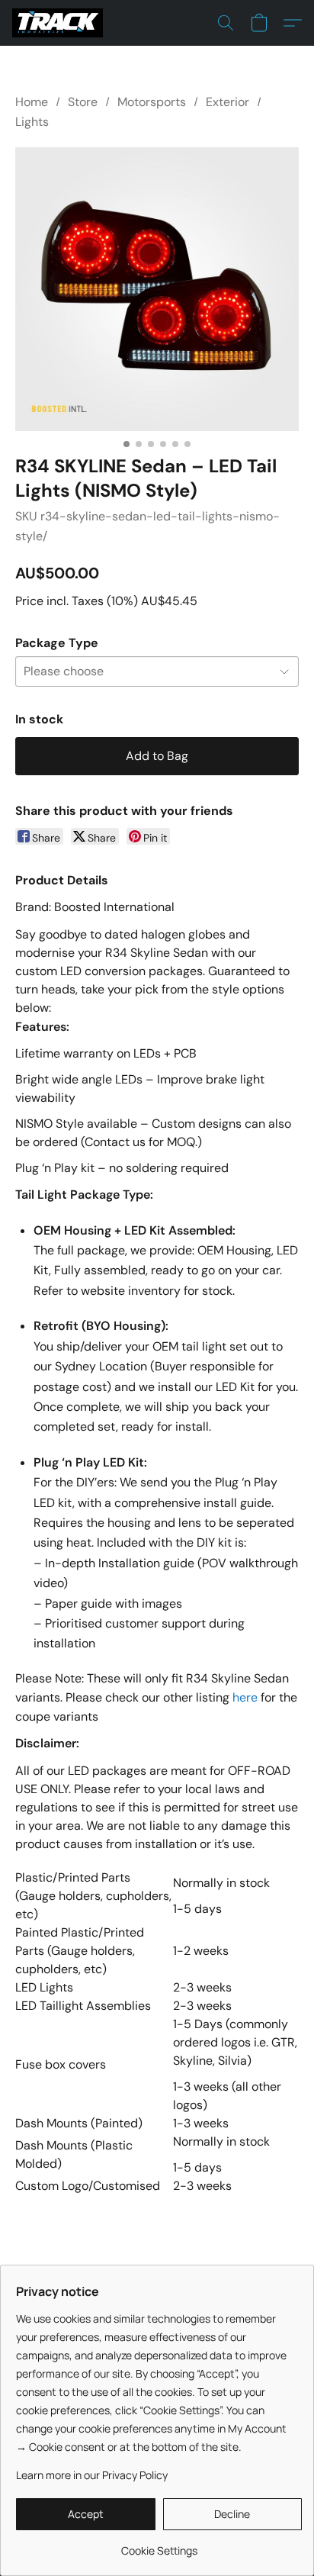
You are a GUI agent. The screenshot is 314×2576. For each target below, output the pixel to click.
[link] (159, 2545)
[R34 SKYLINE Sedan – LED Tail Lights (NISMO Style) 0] (157, 289)
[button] (60, 23)
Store (83, 102)
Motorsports (152, 102)
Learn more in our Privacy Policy (92, 2475)
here (245, 1697)
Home (32, 102)
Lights (32, 122)
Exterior (227, 102)
